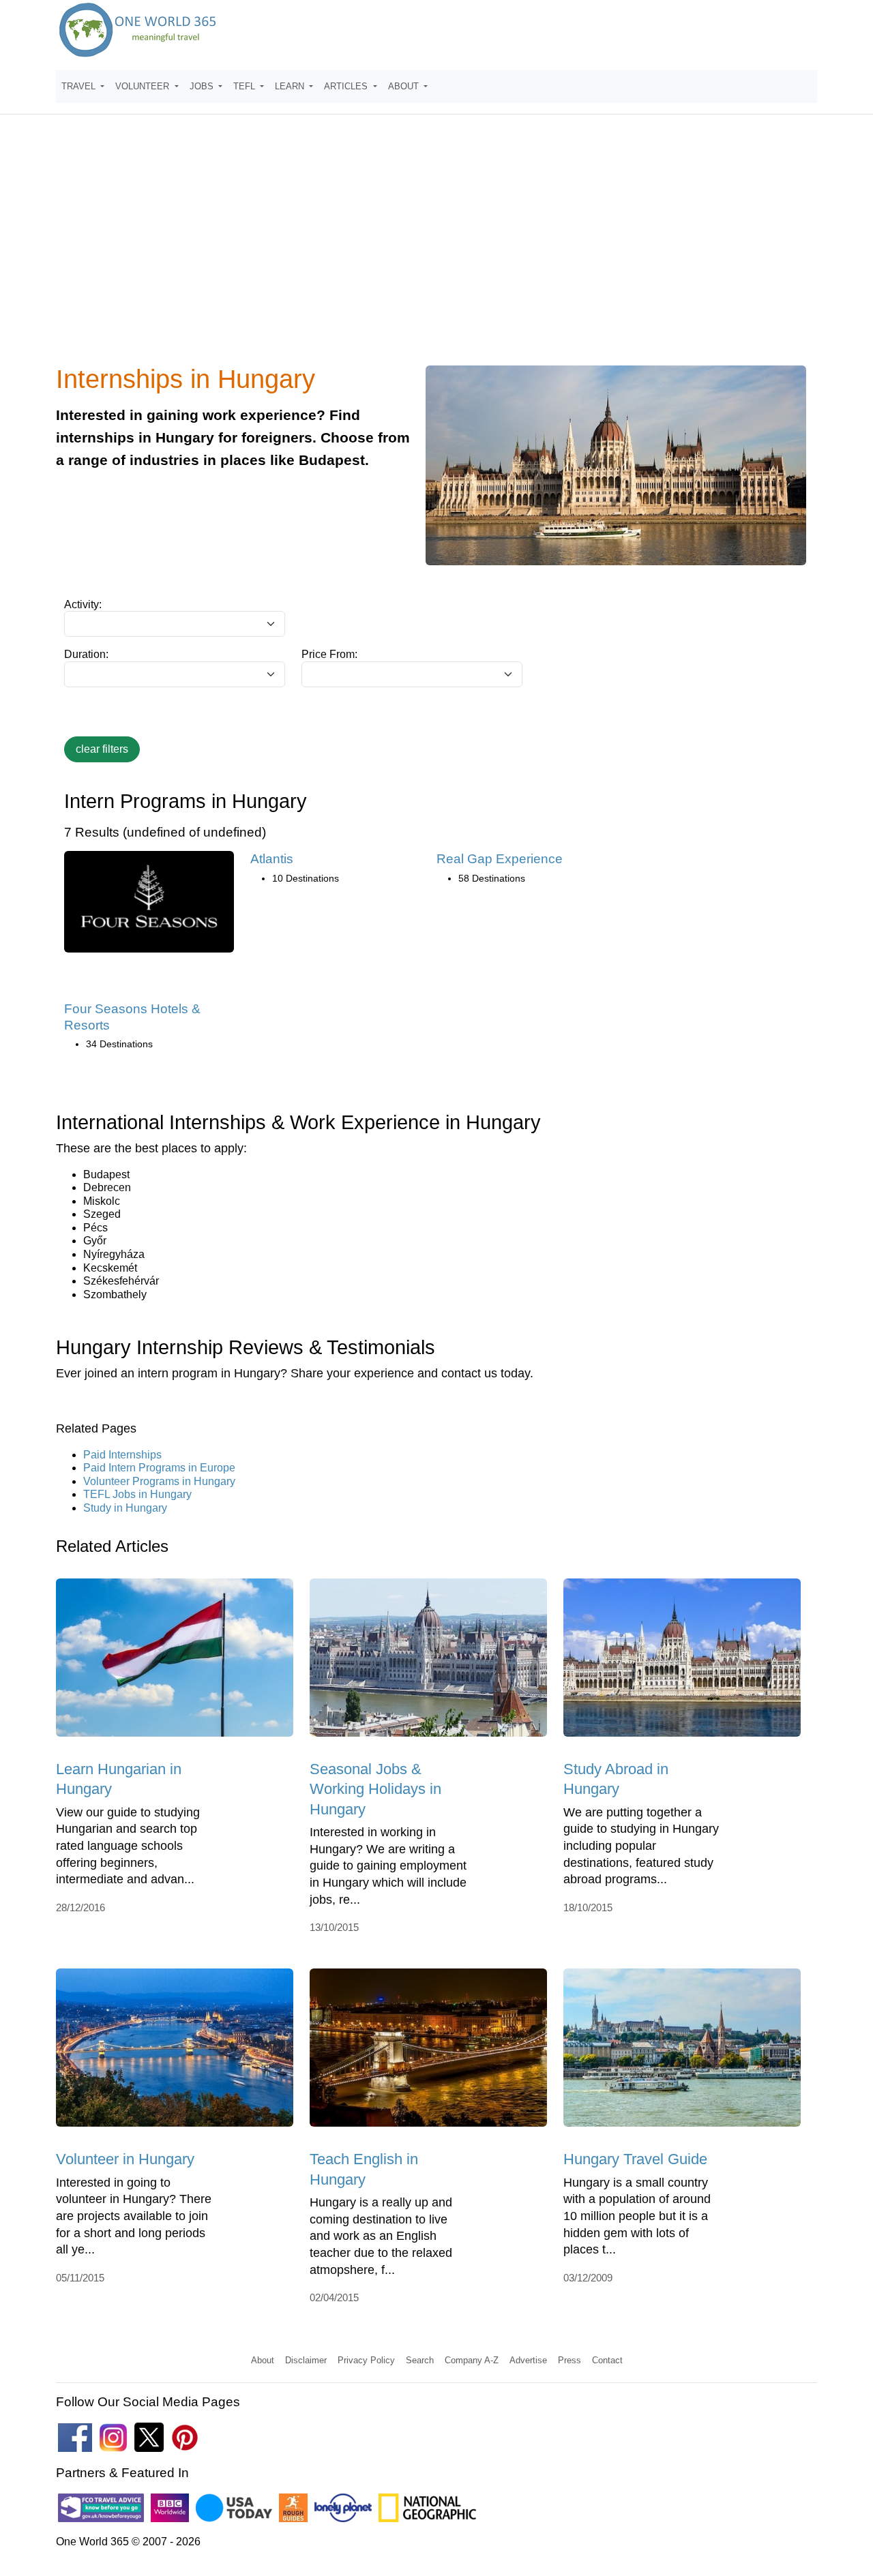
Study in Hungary (125, 1508)
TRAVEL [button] (80, 86)
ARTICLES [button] (347, 86)
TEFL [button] (246, 86)
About (263, 2360)
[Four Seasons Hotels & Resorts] (149, 907)
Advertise (528, 2360)
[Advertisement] (436, 248)
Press (569, 2360)
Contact (607, 2360)
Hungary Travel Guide (635, 2159)
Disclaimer (306, 2360)
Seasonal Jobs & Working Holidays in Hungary (375, 1789)
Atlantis (272, 859)
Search (420, 2360)
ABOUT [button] (405, 86)
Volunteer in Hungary (125, 2159)
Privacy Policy (366, 2360)
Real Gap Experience (500, 859)
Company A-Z (472, 2360)
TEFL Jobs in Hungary (137, 1494)
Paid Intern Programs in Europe (159, 1468)
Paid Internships (122, 1455)
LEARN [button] (291, 86)
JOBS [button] (203, 86)
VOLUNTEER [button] (144, 86)
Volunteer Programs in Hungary (159, 1481)
